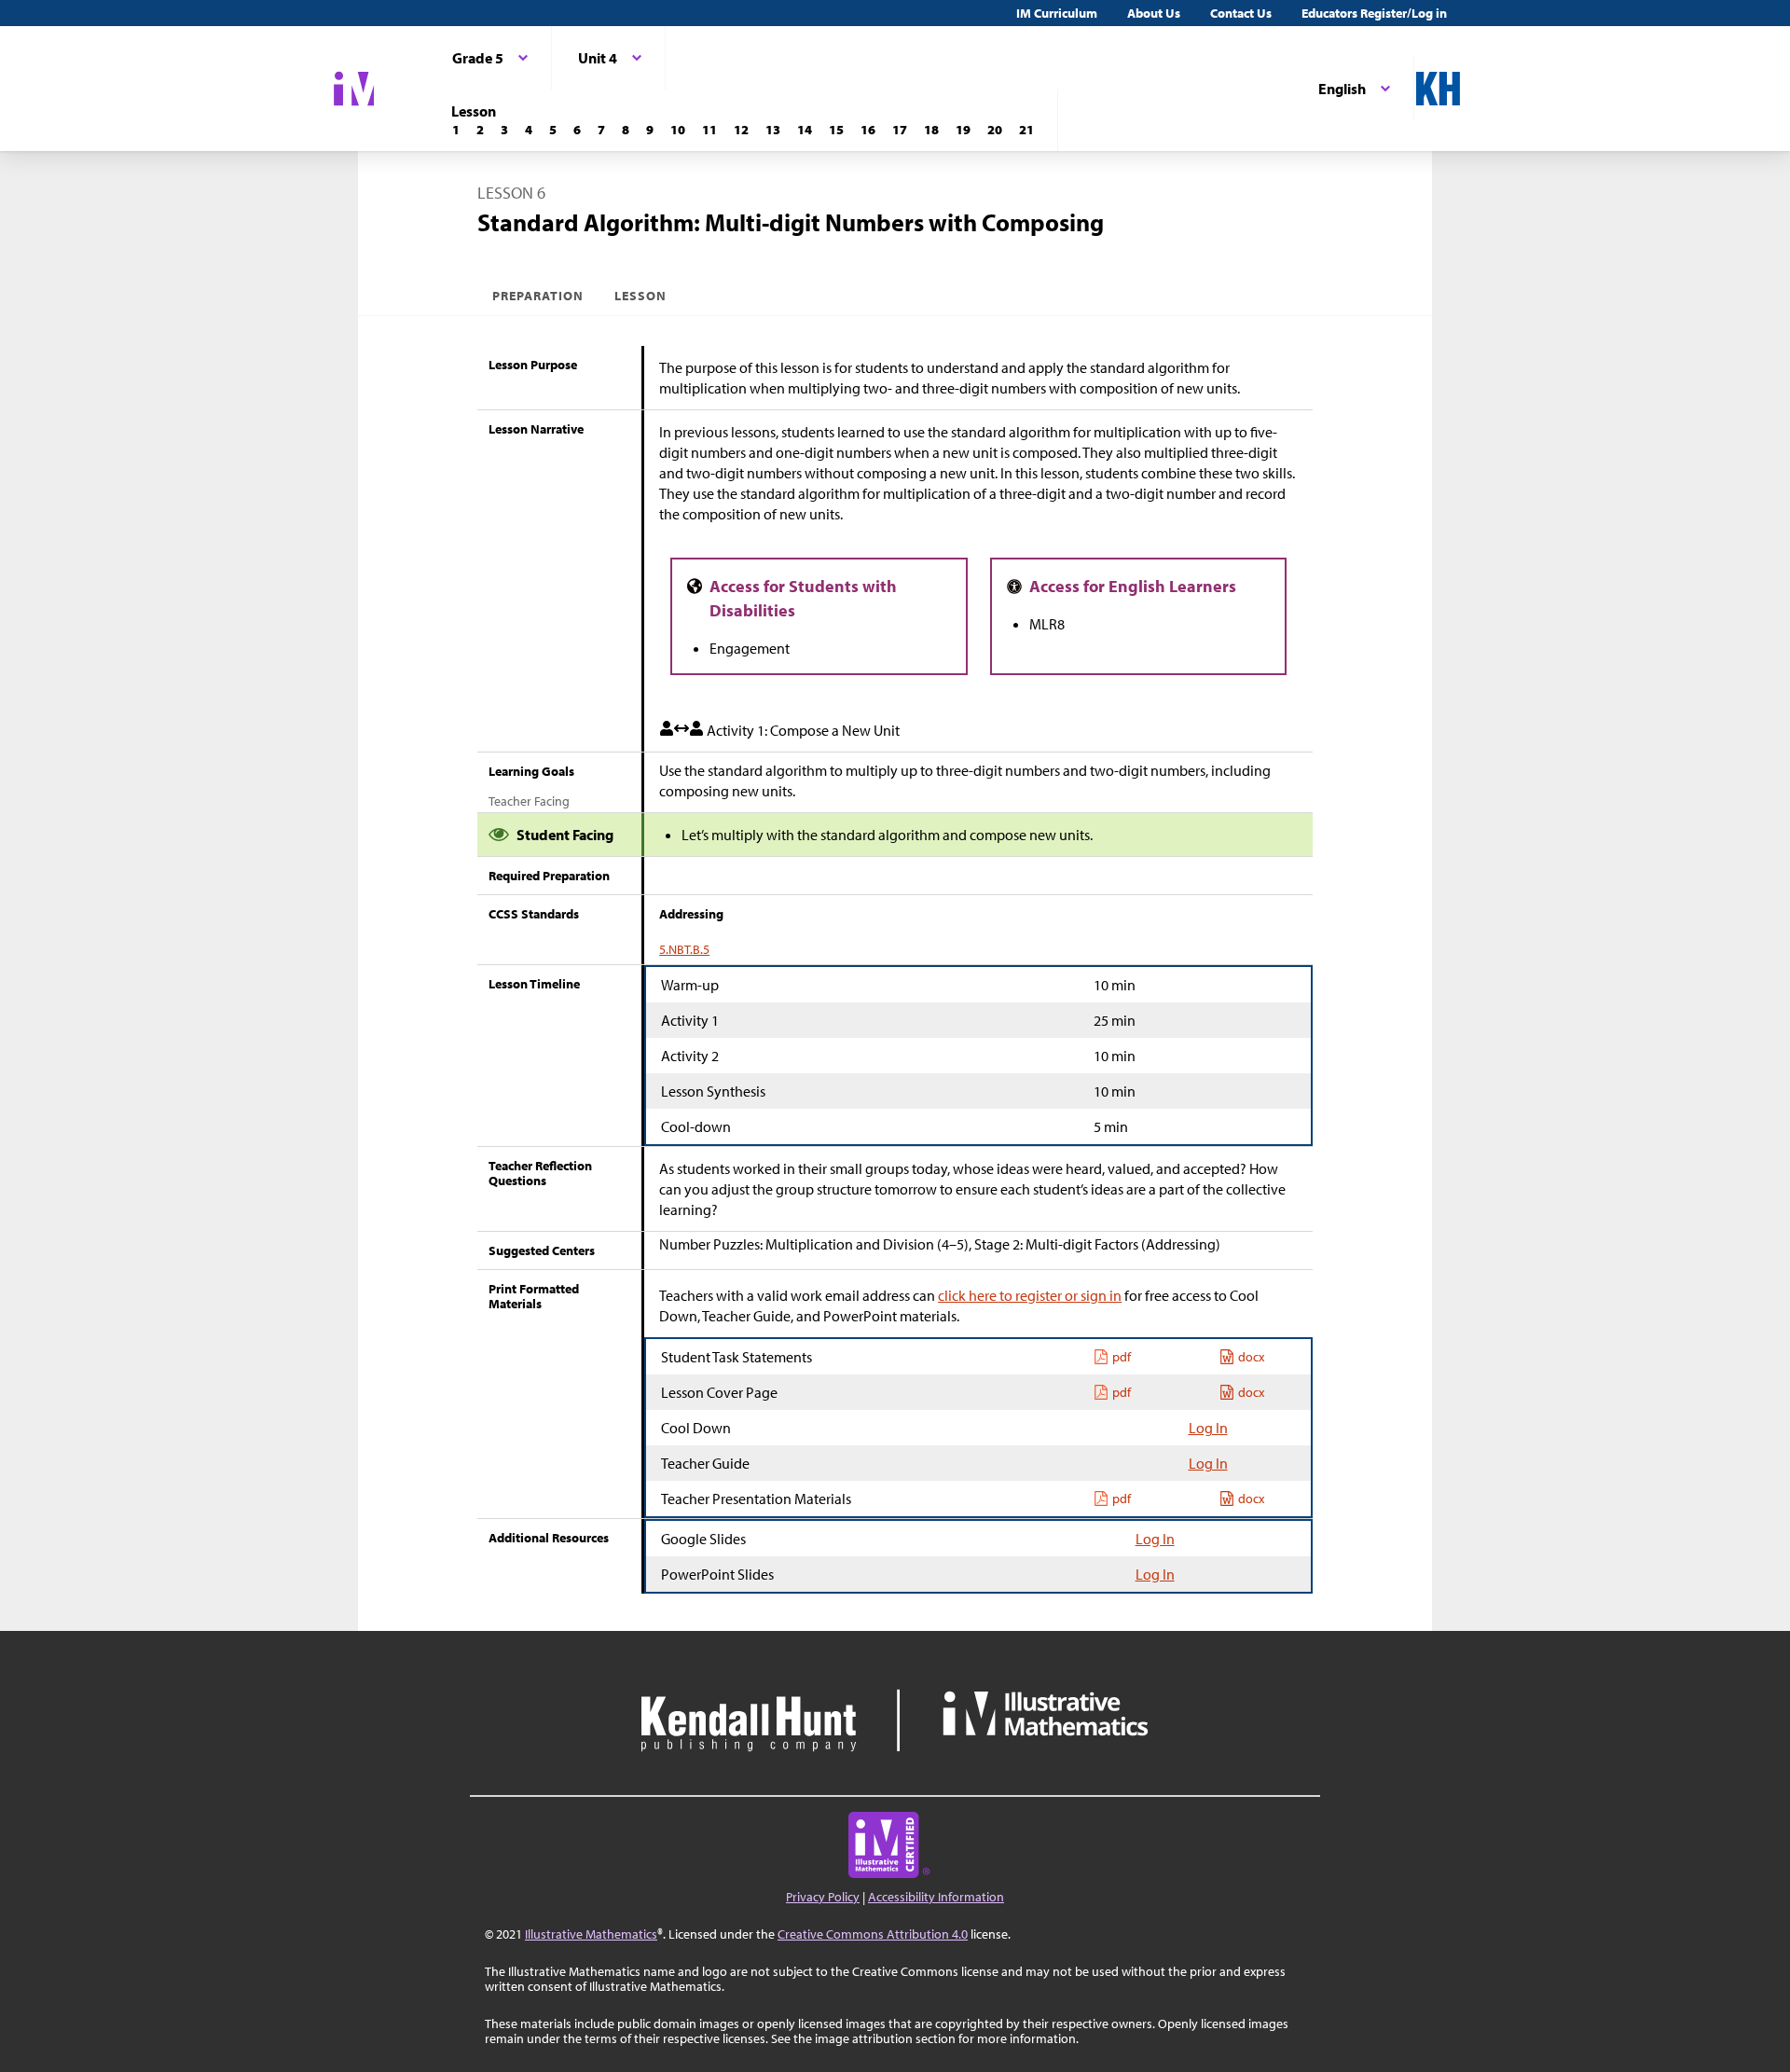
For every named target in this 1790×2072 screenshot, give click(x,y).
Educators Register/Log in (1374, 13)
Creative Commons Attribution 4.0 (873, 1934)
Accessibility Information (936, 1897)
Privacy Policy (823, 1897)
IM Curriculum (1057, 13)
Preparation (538, 296)
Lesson (640, 296)
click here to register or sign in (1030, 1295)
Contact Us (1241, 13)
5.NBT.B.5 (684, 949)
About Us (1154, 13)
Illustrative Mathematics (591, 1934)
